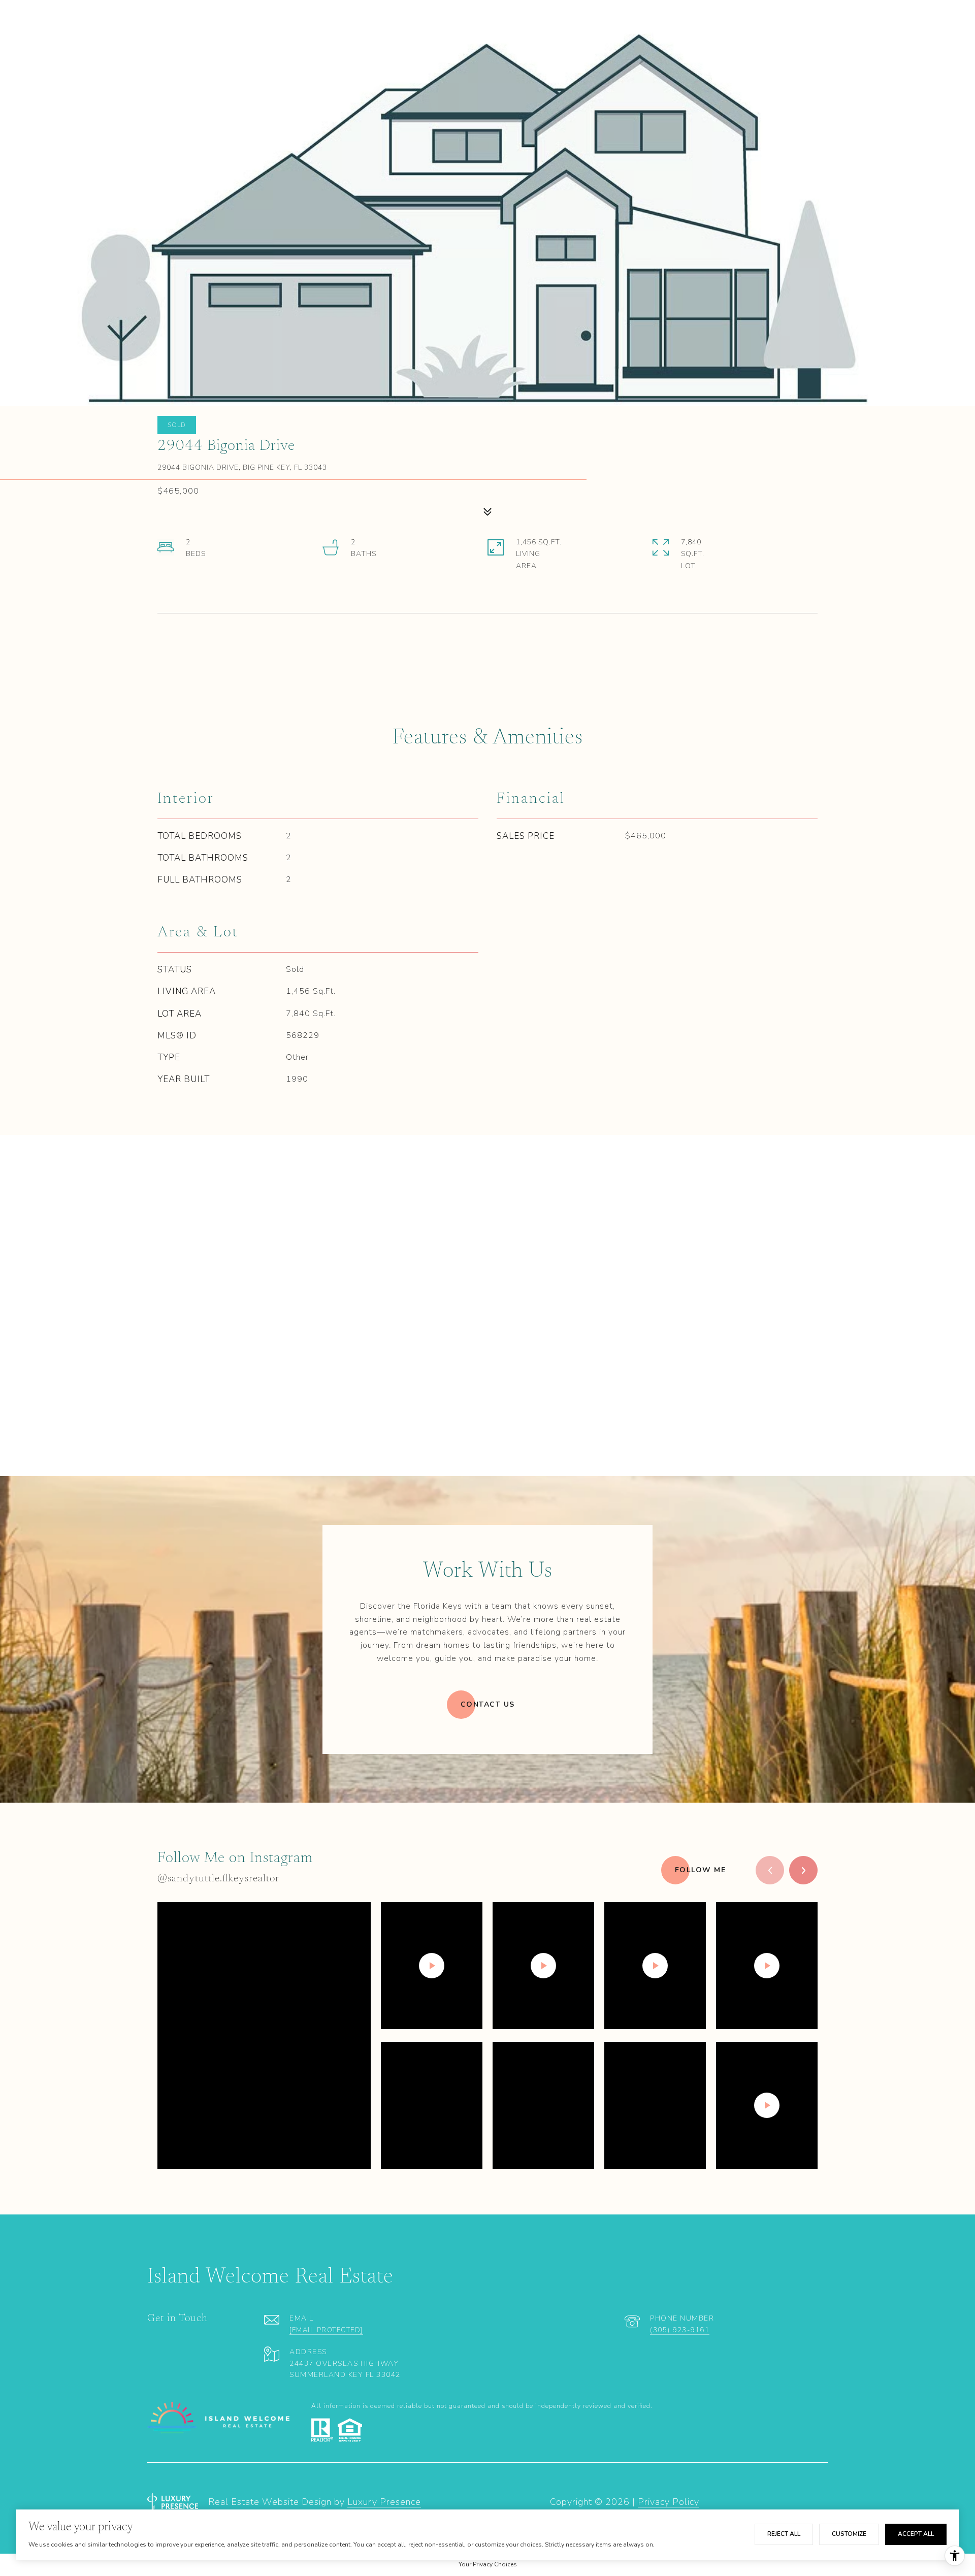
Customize (849, 2534)
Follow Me (701, 1870)
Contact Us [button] (488, 1704)
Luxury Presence (384, 2502)
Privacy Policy (669, 2502)
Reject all (784, 2534)
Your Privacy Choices (488, 2564)
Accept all (916, 2534)
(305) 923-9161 (680, 2330)
